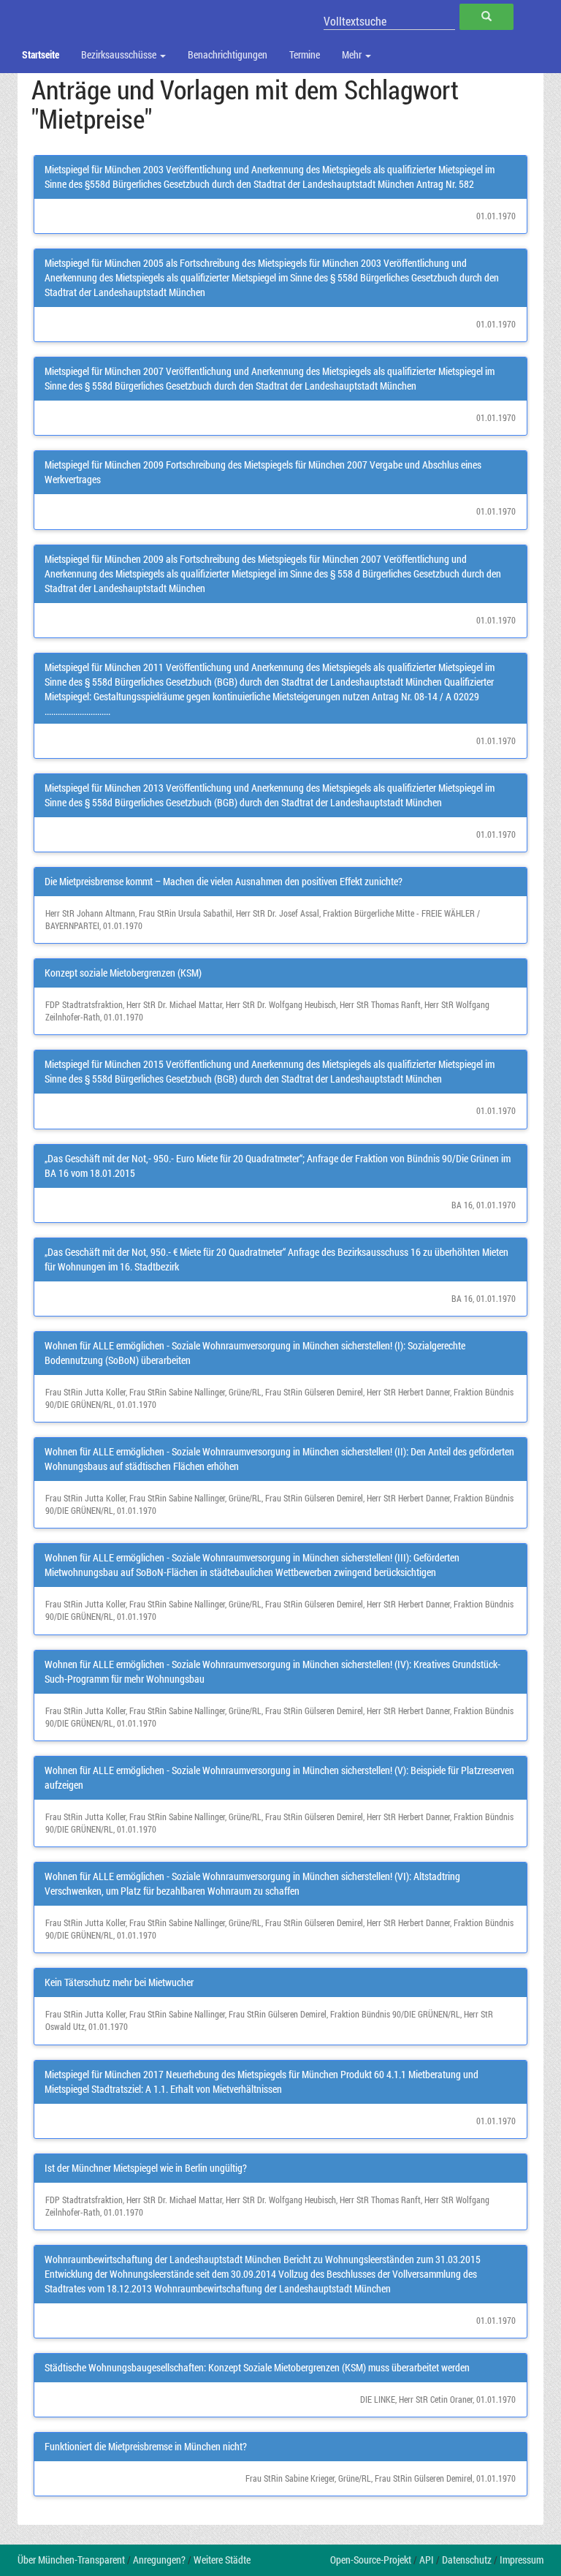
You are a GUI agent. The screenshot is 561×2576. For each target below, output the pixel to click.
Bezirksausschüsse (120, 54)
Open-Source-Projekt (371, 2560)
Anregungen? (159, 2560)
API (427, 2560)
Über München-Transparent (71, 2560)
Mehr (353, 54)
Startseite (41, 54)
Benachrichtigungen (228, 54)
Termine (305, 54)
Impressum (522, 2560)
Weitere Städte (222, 2560)
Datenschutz (467, 2560)
